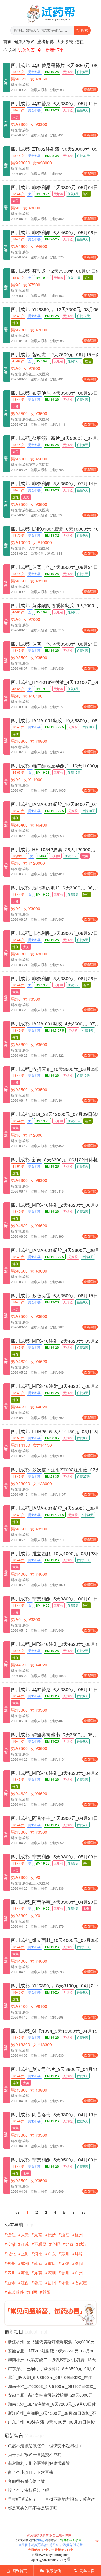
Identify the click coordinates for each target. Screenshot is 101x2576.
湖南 (38, 2235)
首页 (8, 41)
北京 (69, 2244)
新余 (11, 2283)
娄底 (38, 2283)
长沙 (52, 2235)
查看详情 (90, 89)
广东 (52, 2254)
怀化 (65, 2283)
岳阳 (52, 2283)
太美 (25, 2235)
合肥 (56, 2244)
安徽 (11, 2244)
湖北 (11, 2254)
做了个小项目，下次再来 (31, 2472)
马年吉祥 (84, 2571)
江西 (25, 2283)
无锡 (65, 2263)
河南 (38, 2254)
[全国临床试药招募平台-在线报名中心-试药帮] (51, 23)
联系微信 (50, 2571)
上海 (25, 2254)
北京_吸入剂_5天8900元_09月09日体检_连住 (50, 2377)
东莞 (38, 2273)
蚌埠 (79, 2254)
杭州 (79, 2235)
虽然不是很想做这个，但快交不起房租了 (45, 2445)
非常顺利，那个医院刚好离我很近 (39, 2463)
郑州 (11, 2263)
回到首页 (17, 2571)
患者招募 (46, 41)
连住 (80, 41)
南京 (38, 2263)
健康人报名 (24, 41)
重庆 (52, 2263)
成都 (25, 2263)
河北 (25, 2273)
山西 (33, 2292)
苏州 (65, 2254)
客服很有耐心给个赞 (26, 2481)
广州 (79, 2273)
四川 (11, 2273)
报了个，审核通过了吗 (28, 2490)
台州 (65, 2273)
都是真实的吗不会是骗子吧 (33, 2508)
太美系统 (65, 41)
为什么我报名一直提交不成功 (35, 2454)
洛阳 (79, 2263)
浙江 (65, 2235)
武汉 (83, 2244)
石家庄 (81, 2283)
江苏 (25, 2244)
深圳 (52, 2273)
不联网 (10, 50)
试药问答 (26, 50)
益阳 (47, 2292)
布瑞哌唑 (16, 2292)
